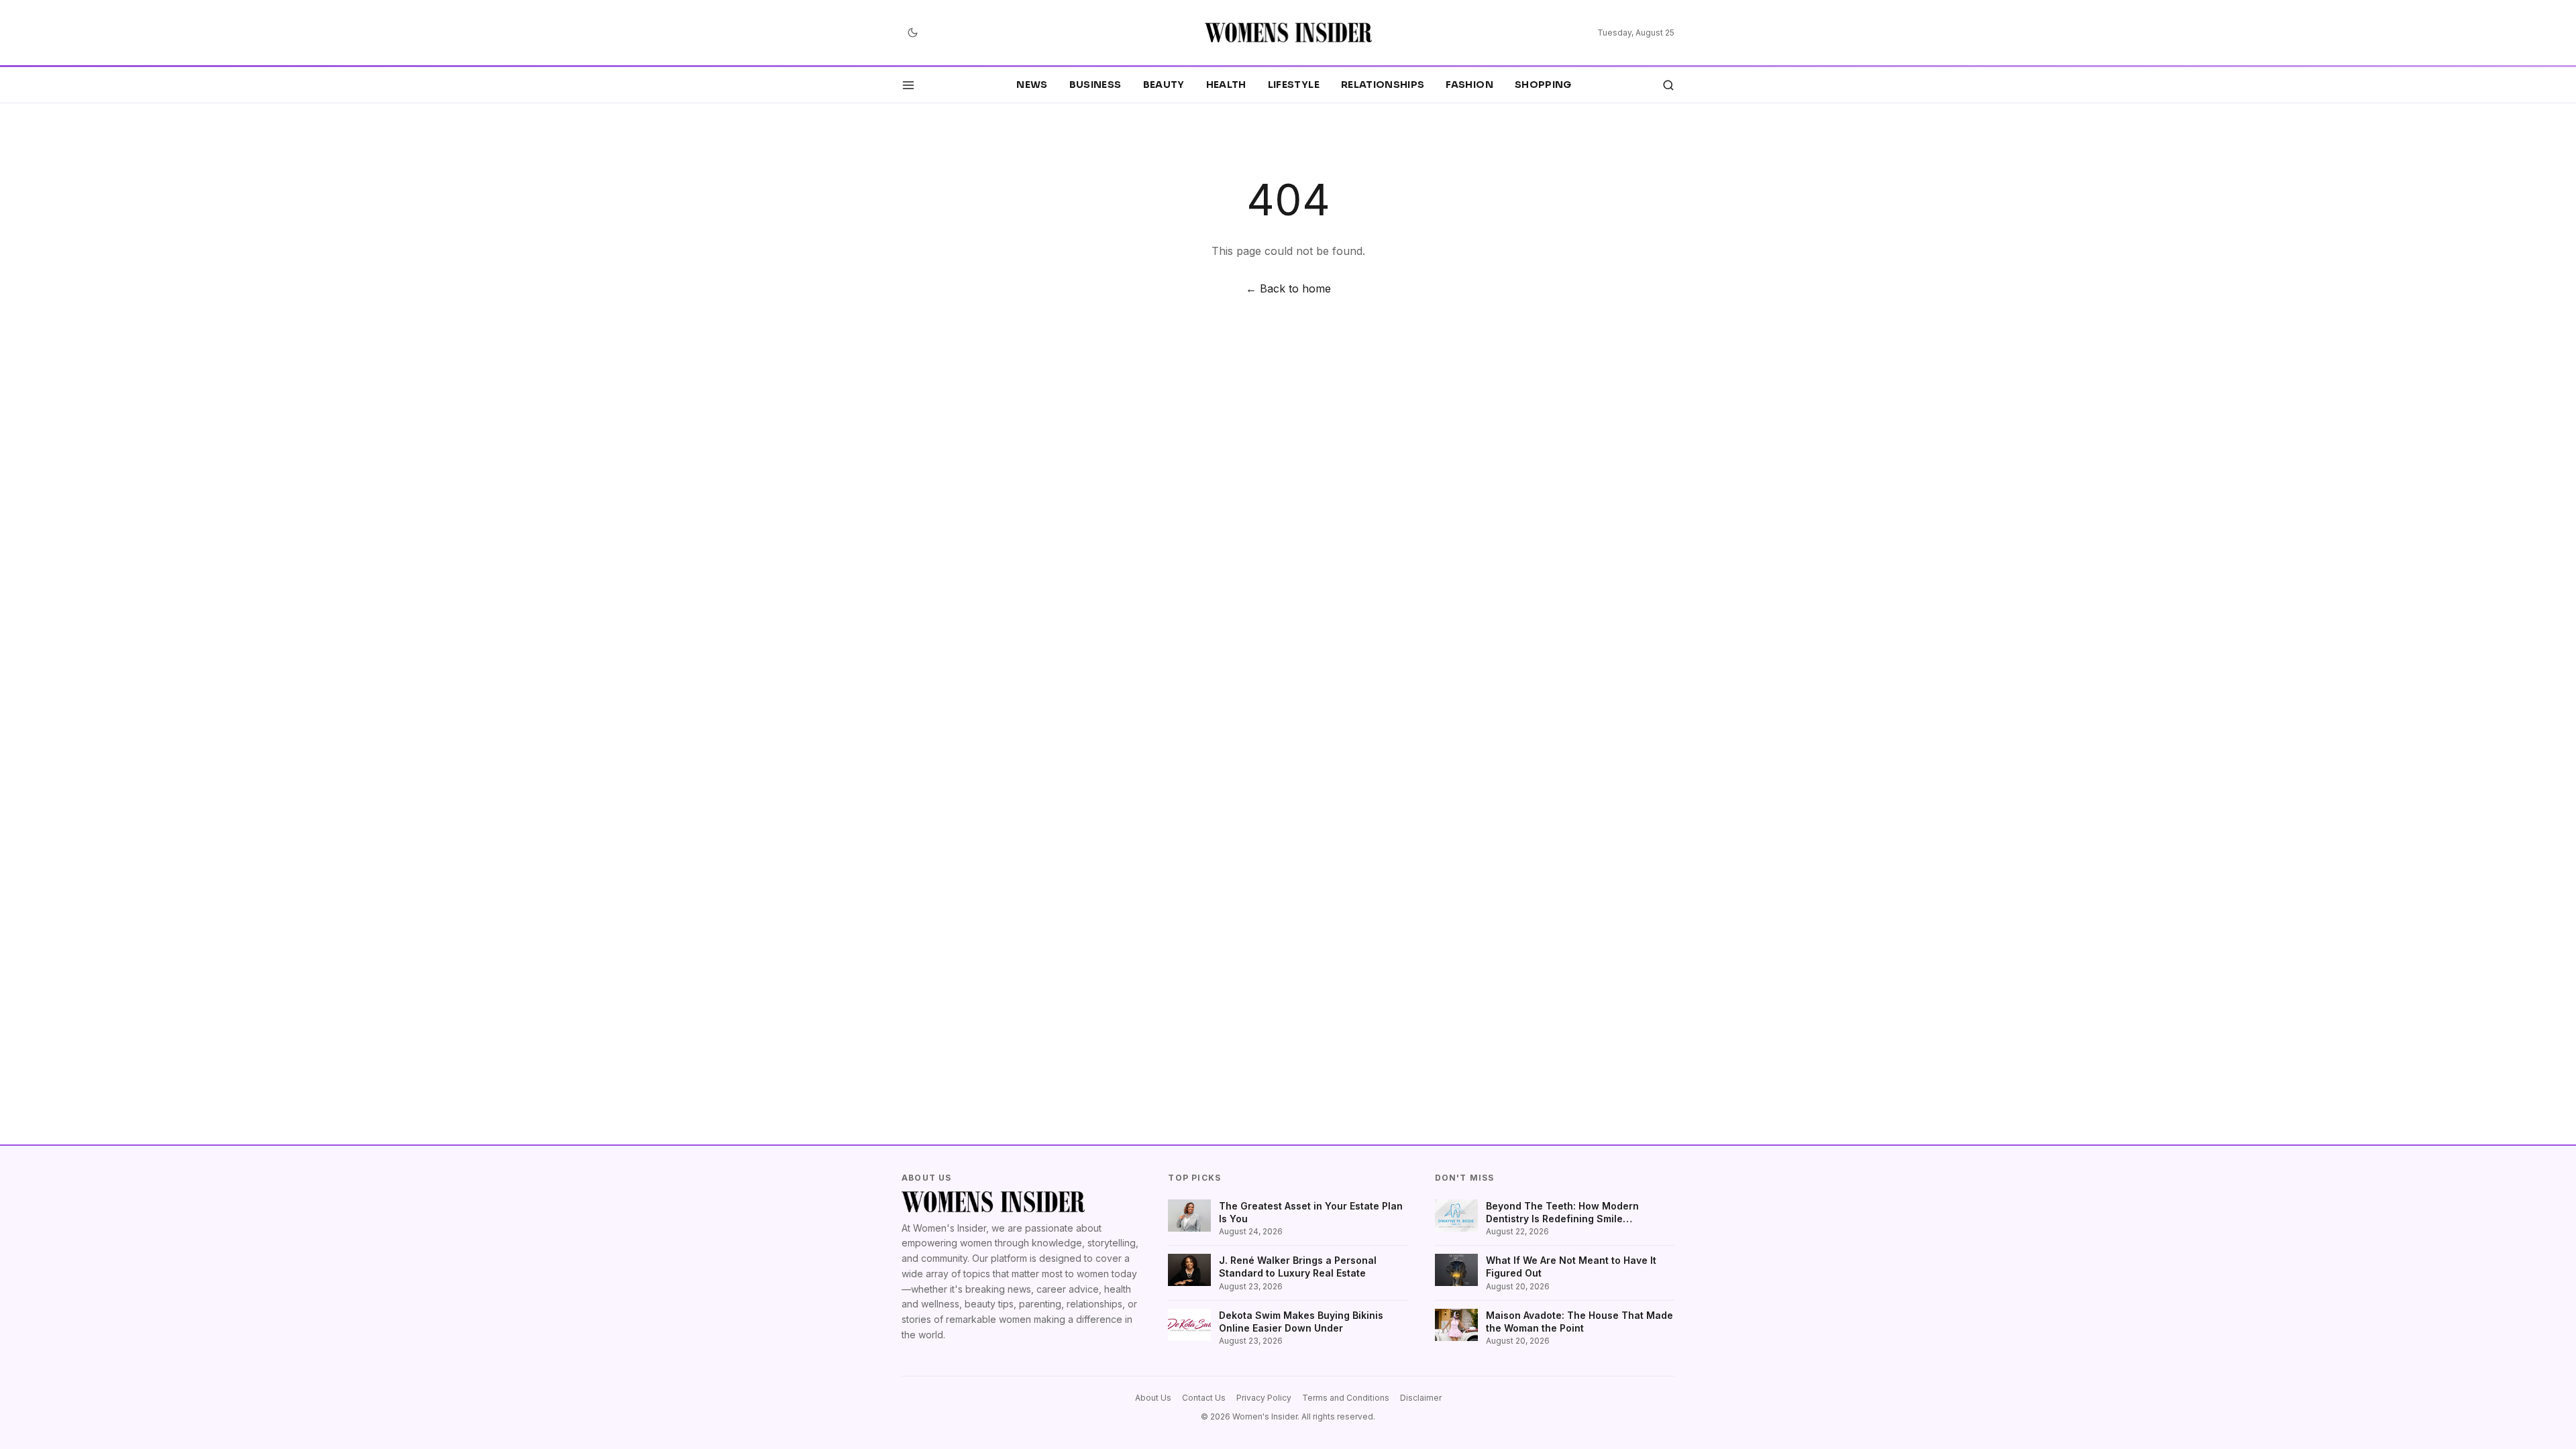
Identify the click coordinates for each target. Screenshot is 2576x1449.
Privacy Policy (1264, 1398)
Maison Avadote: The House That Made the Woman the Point (1579, 1322)
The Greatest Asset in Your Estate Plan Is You (1311, 1212)
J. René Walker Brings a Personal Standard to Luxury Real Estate (1298, 1267)
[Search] (1668, 85)
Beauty (1164, 85)
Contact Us (1204, 1398)
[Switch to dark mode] (912, 33)
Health (1226, 85)
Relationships (1383, 85)
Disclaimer (1421, 1398)
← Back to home (1288, 288)
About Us (1153, 1398)
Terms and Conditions (1346, 1398)
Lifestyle (1294, 85)
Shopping (1543, 85)
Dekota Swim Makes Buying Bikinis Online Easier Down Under (1301, 1322)
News (1032, 85)
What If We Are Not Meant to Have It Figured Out (1571, 1267)
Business (1095, 85)
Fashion (1469, 85)
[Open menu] (908, 85)
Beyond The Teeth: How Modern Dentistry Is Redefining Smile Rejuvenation (1562, 1213)
